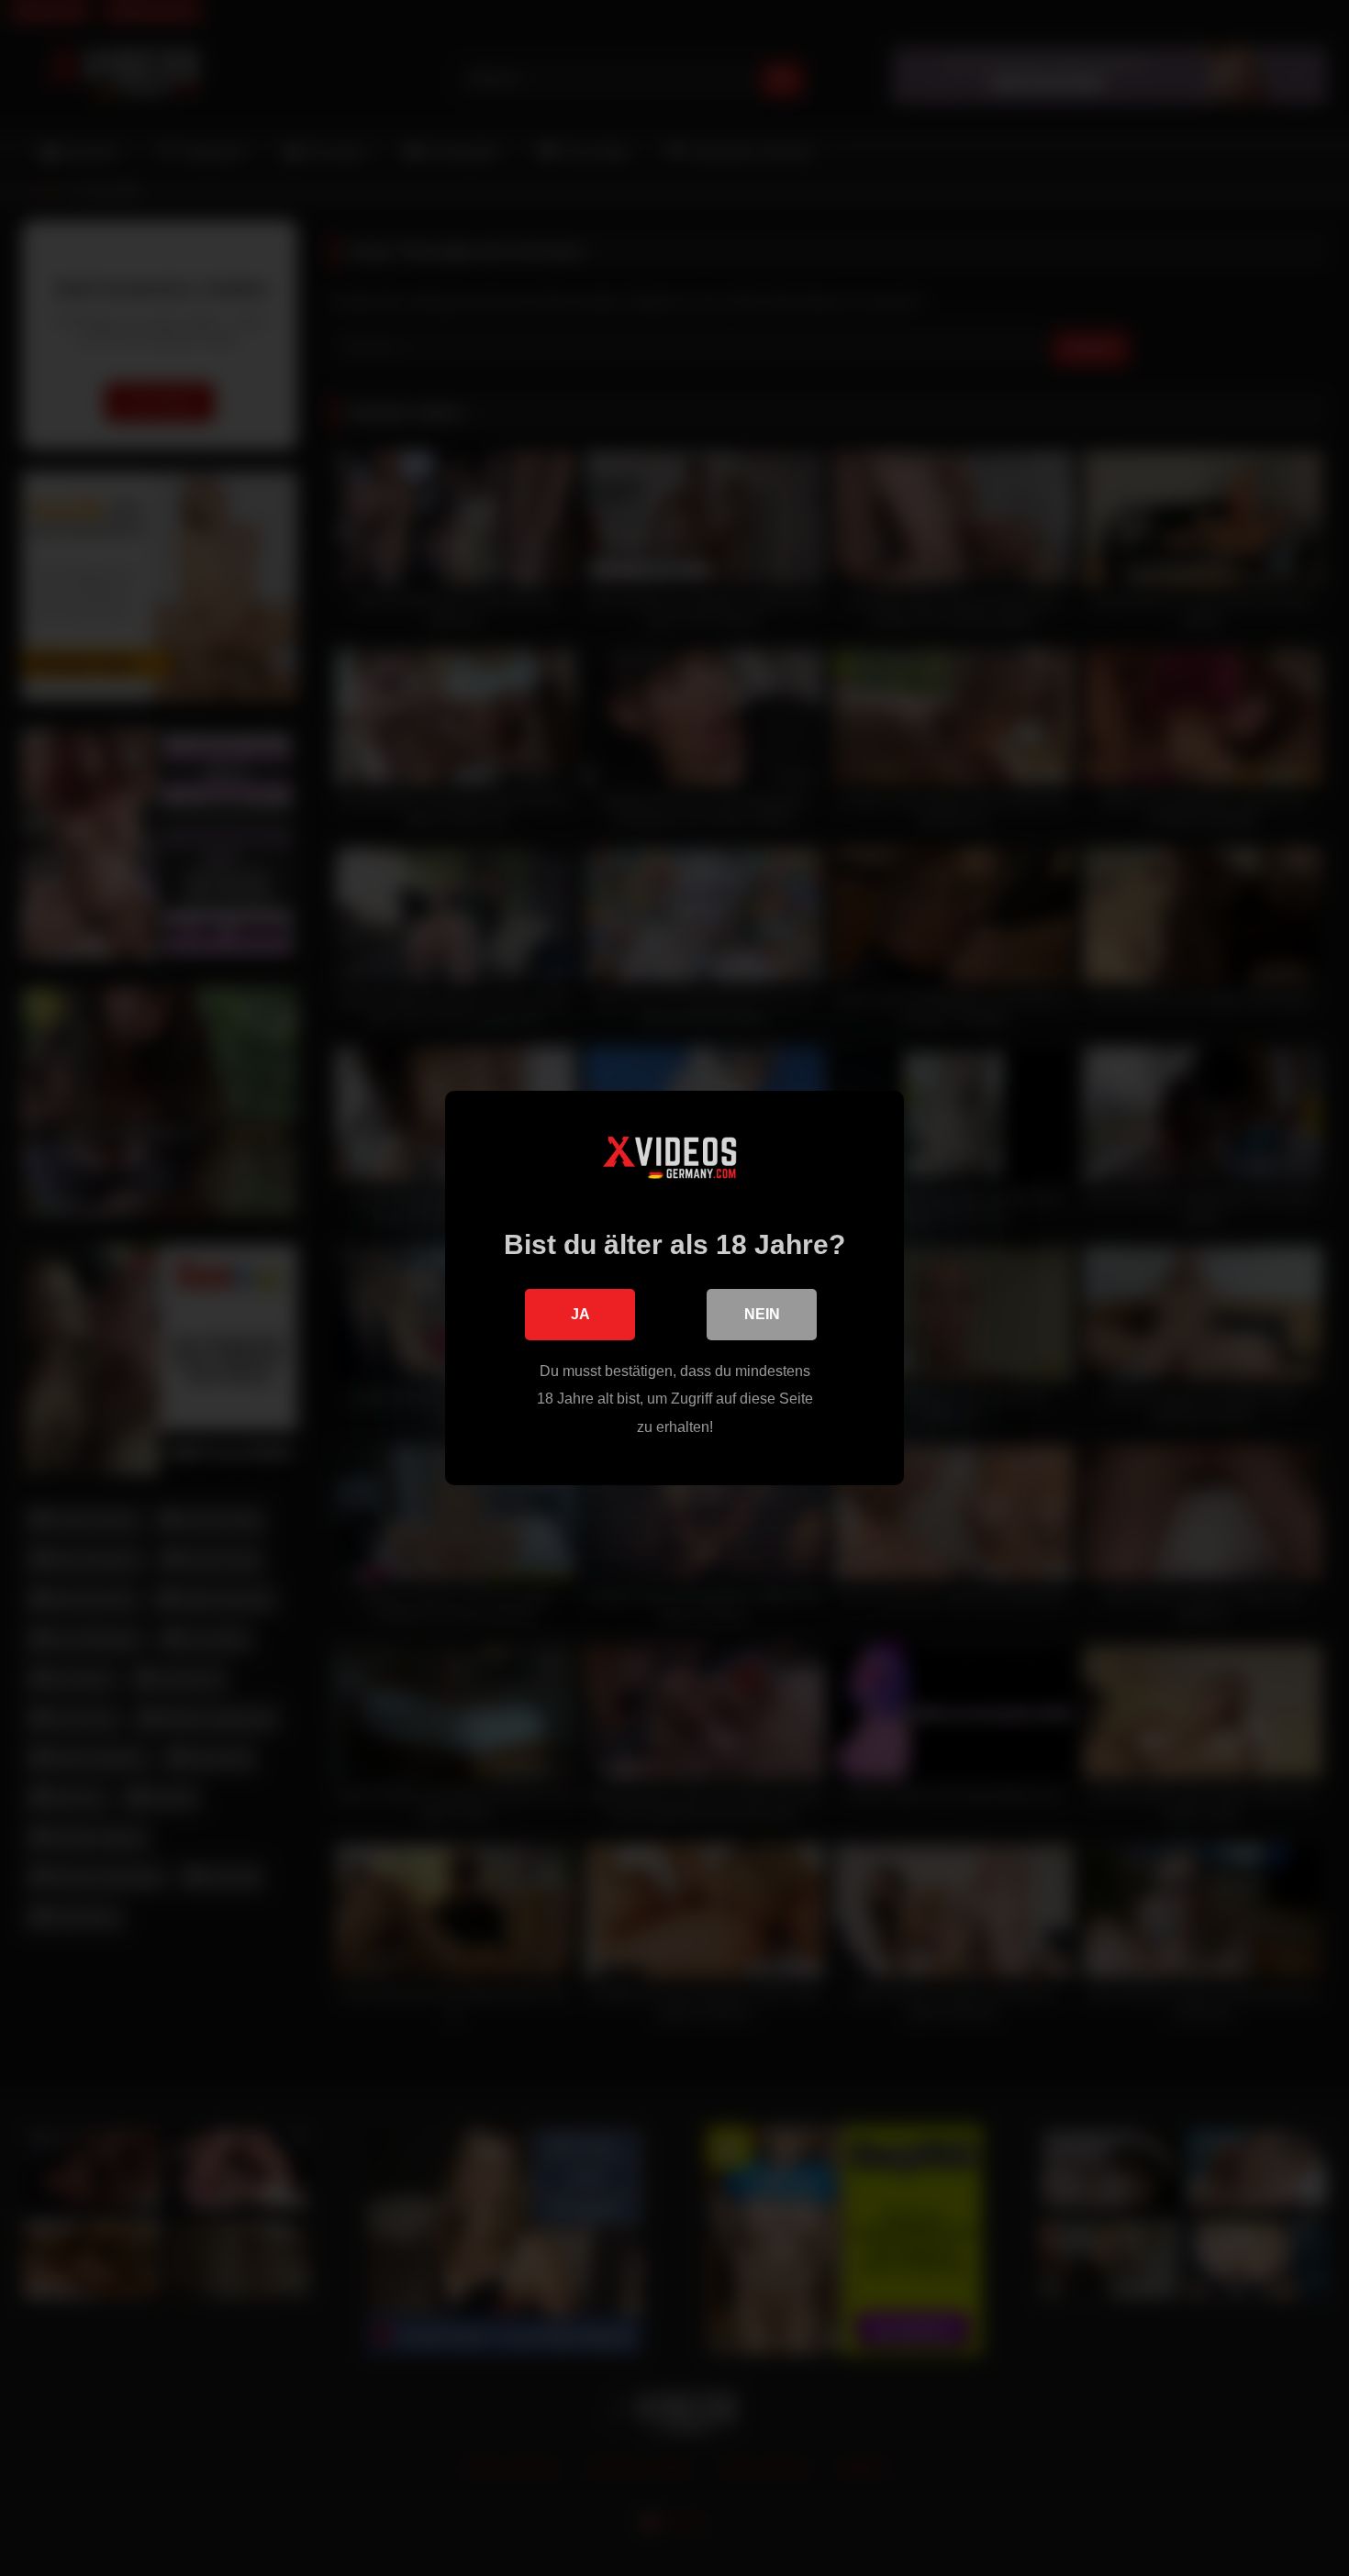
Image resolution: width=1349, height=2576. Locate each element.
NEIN (762, 1314)
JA (580, 1314)
